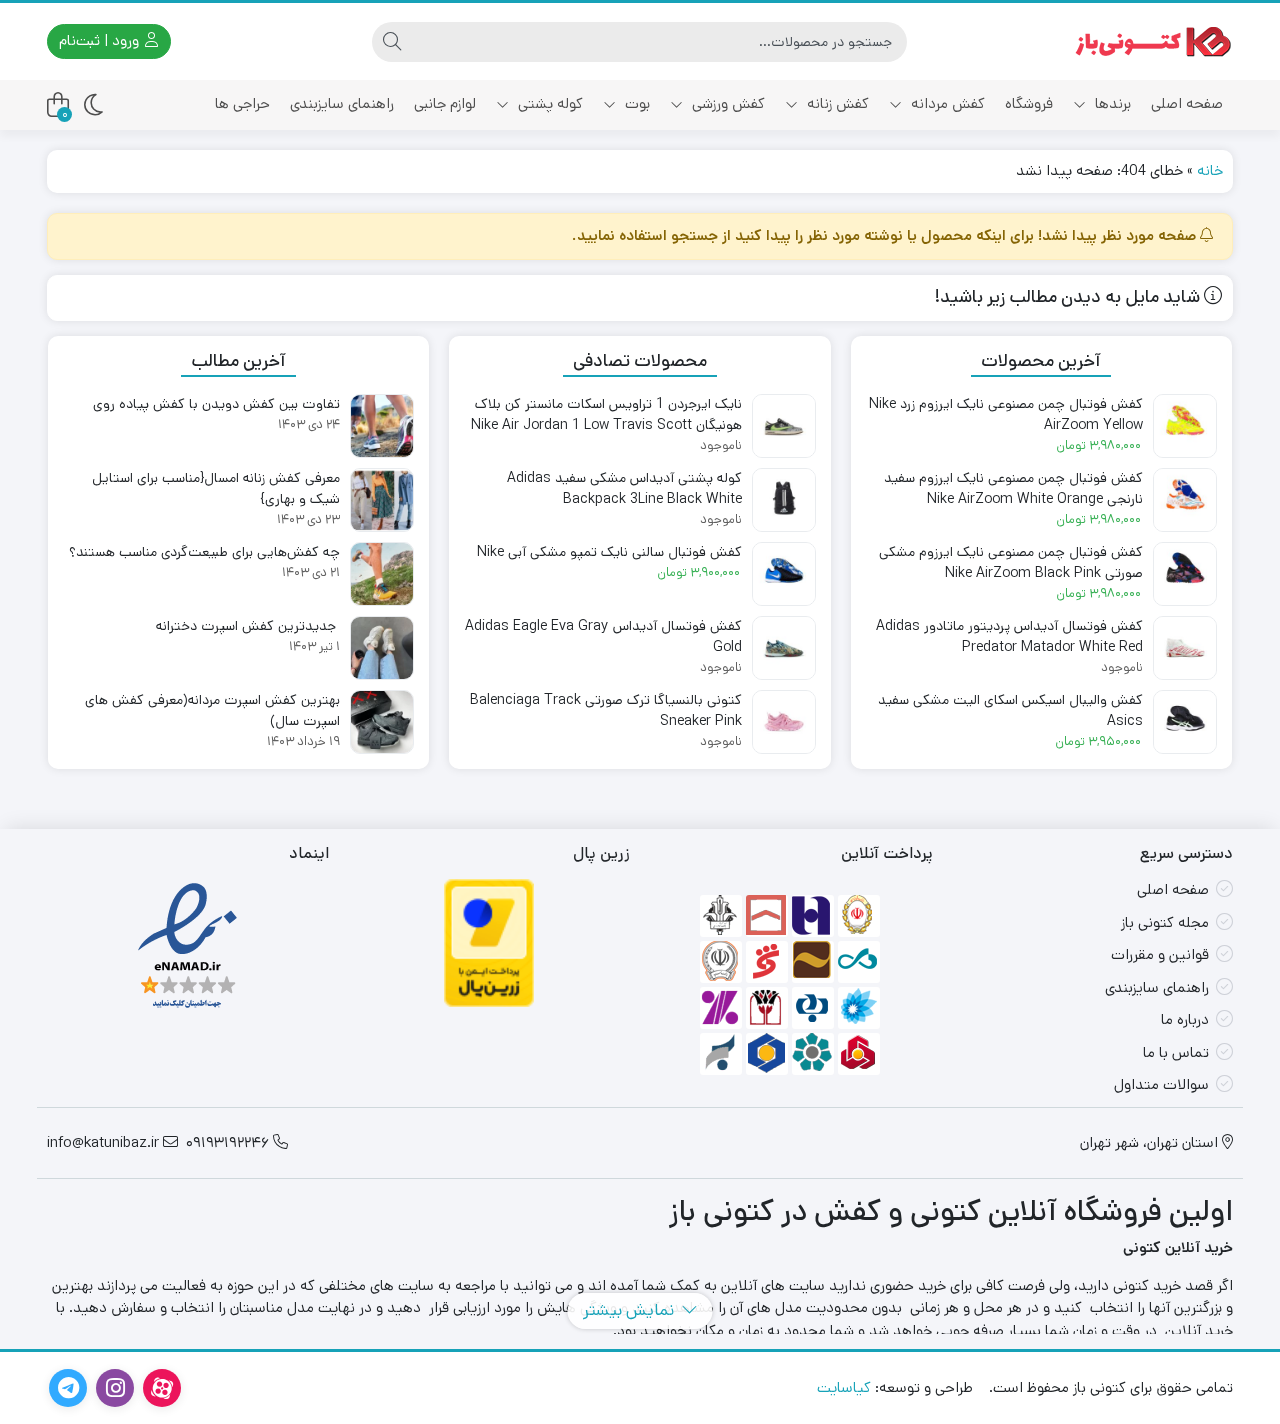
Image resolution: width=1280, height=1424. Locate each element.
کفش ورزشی (726, 103)
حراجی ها (242, 103)
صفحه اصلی (1187, 103)
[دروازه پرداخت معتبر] (489, 943)
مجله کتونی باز (1165, 922)
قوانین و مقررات (1160, 954)
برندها (1111, 103)
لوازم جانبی (445, 103)
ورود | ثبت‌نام (101, 40)
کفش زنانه (836, 103)
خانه (1210, 170)
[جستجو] (392, 42)
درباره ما (1185, 1019)
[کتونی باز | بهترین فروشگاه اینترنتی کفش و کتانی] (1153, 41)
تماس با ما (1176, 1052)
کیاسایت (844, 1387)
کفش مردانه (946, 103)
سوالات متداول (1161, 1084)
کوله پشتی (548, 103)
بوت (635, 103)
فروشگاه (1029, 103)
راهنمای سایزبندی (342, 103)
